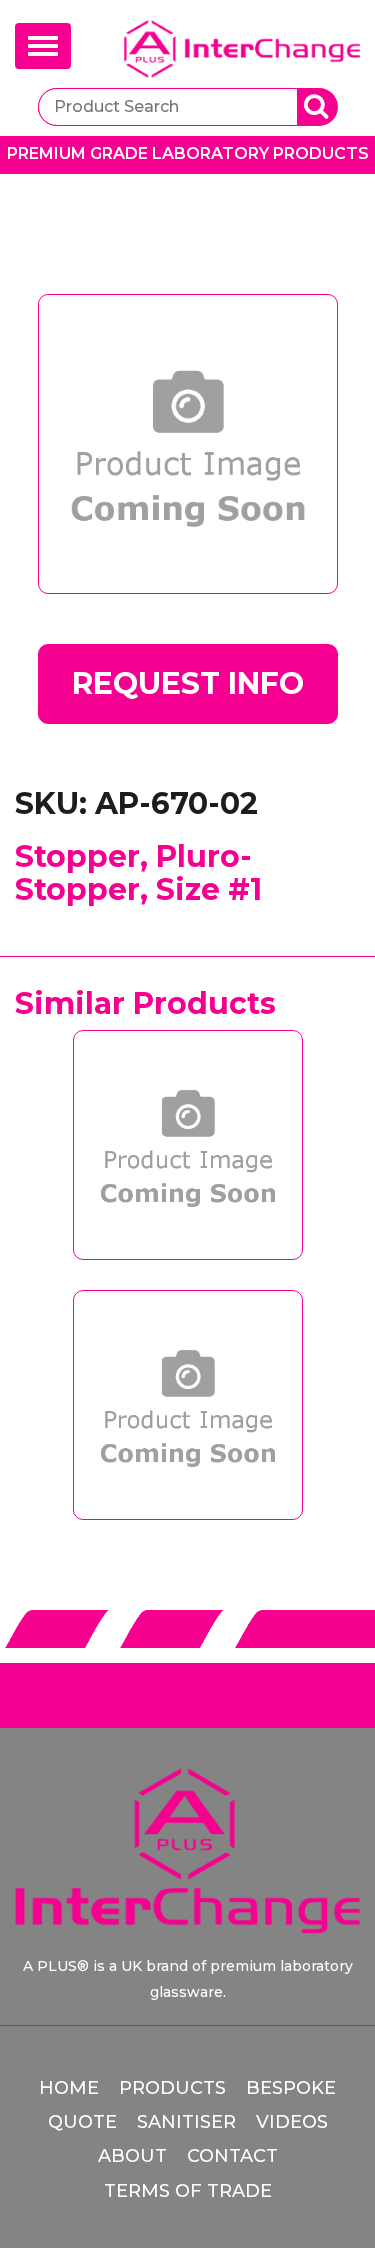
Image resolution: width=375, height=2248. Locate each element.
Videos (292, 2122)
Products (172, 2088)
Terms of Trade (188, 2191)
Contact (232, 2156)
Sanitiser (186, 2122)
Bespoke (291, 2088)
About (132, 2156)
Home (69, 2088)
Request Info (188, 683)
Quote (82, 2122)
